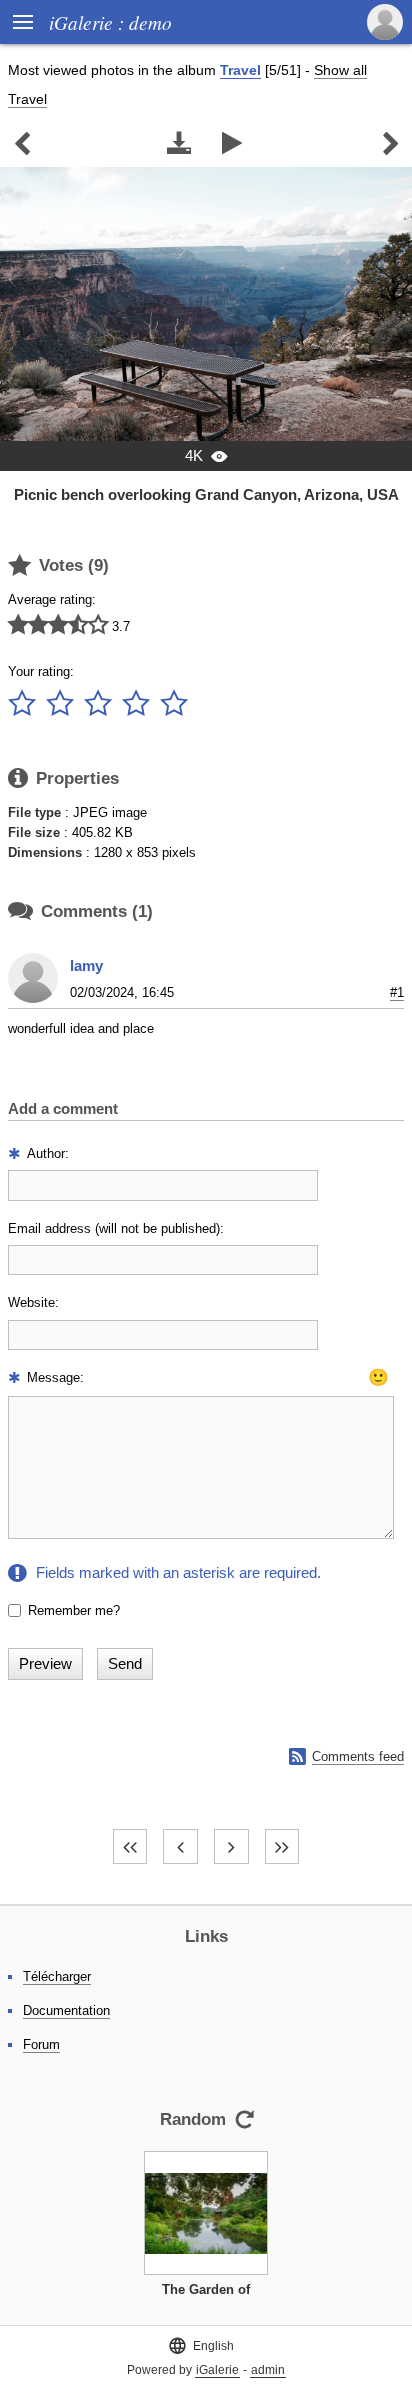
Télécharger (57, 1976)
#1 (397, 992)
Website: (33, 1302)
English (201, 2345)
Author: (48, 1153)
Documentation (66, 2010)
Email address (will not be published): (116, 1228)
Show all (340, 70)
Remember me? (74, 1610)
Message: (55, 1377)
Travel (240, 70)
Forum (41, 2044)
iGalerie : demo (110, 22)
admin (268, 2370)
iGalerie (217, 2370)
